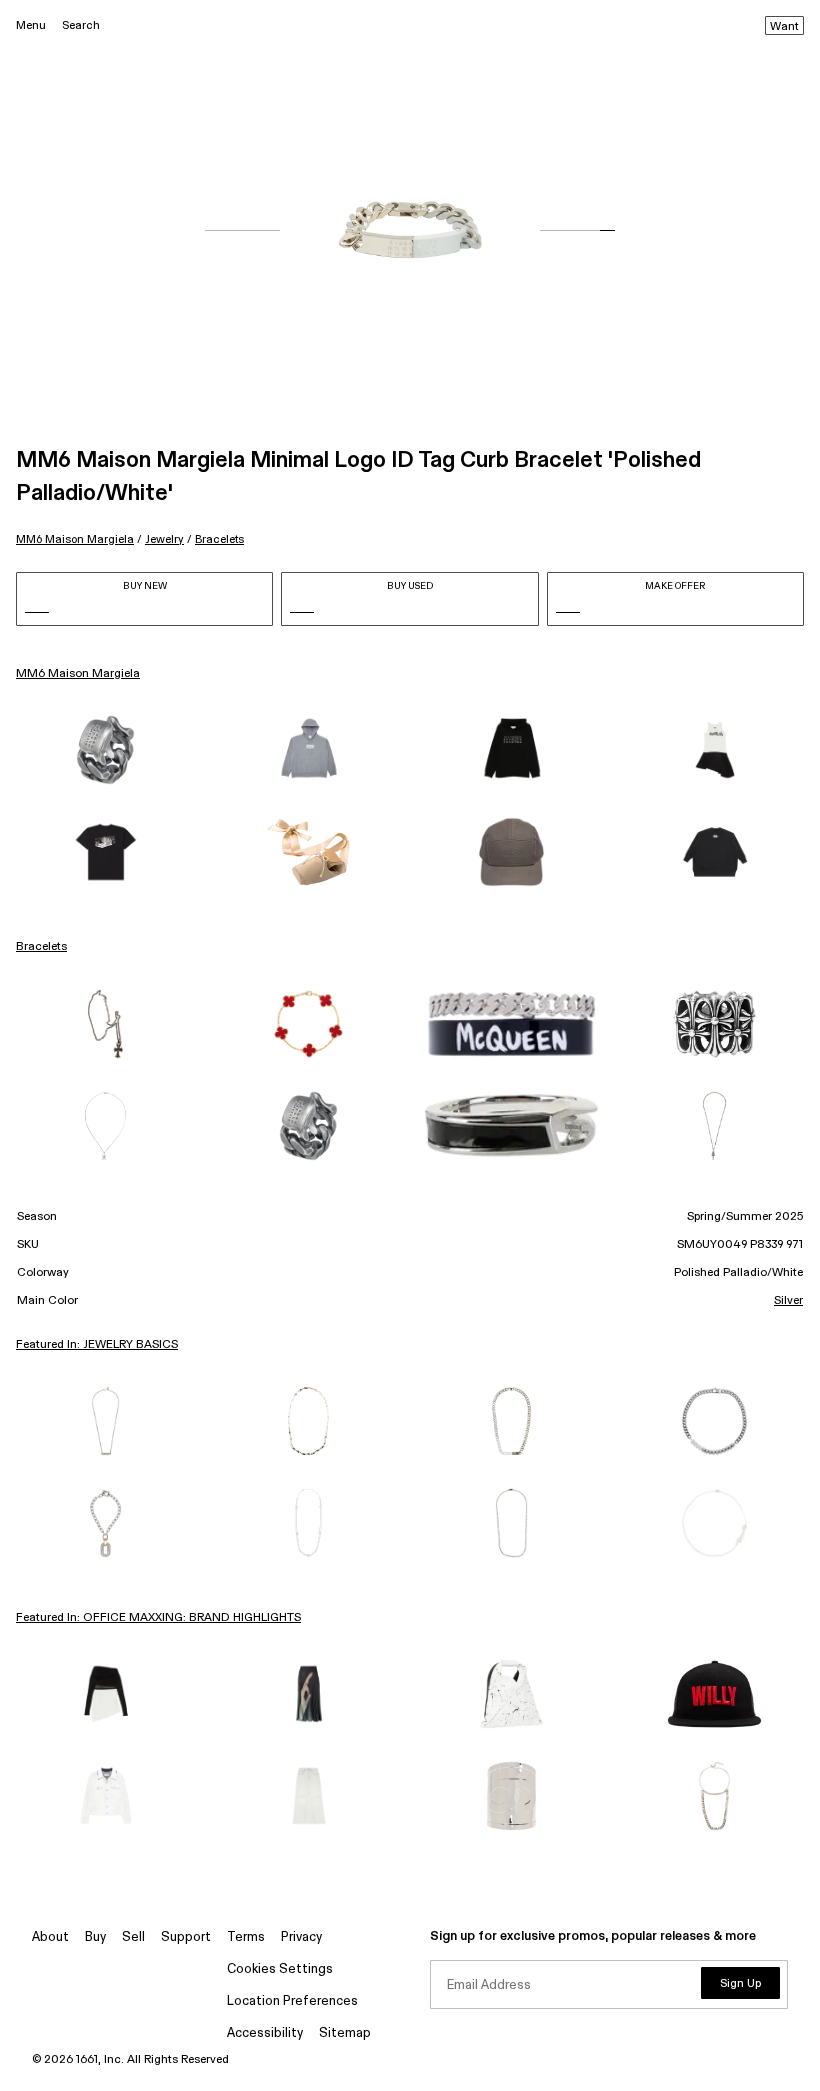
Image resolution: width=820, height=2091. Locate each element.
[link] (105, 750)
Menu (31, 25)
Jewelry (164, 539)
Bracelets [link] (41, 947)
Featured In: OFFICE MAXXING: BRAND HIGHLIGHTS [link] (158, 1618)
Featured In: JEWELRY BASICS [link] (97, 1345)
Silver (788, 1301)
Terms (246, 1937)
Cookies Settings (280, 1969)
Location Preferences (292, 2001)
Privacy (301, 1937)
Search (81, 25)
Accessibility (265, 2033)
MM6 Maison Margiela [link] (78, 674)
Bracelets (219, 539)
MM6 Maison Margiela (75, 539)
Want (784, 27)
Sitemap (345, 2033)
